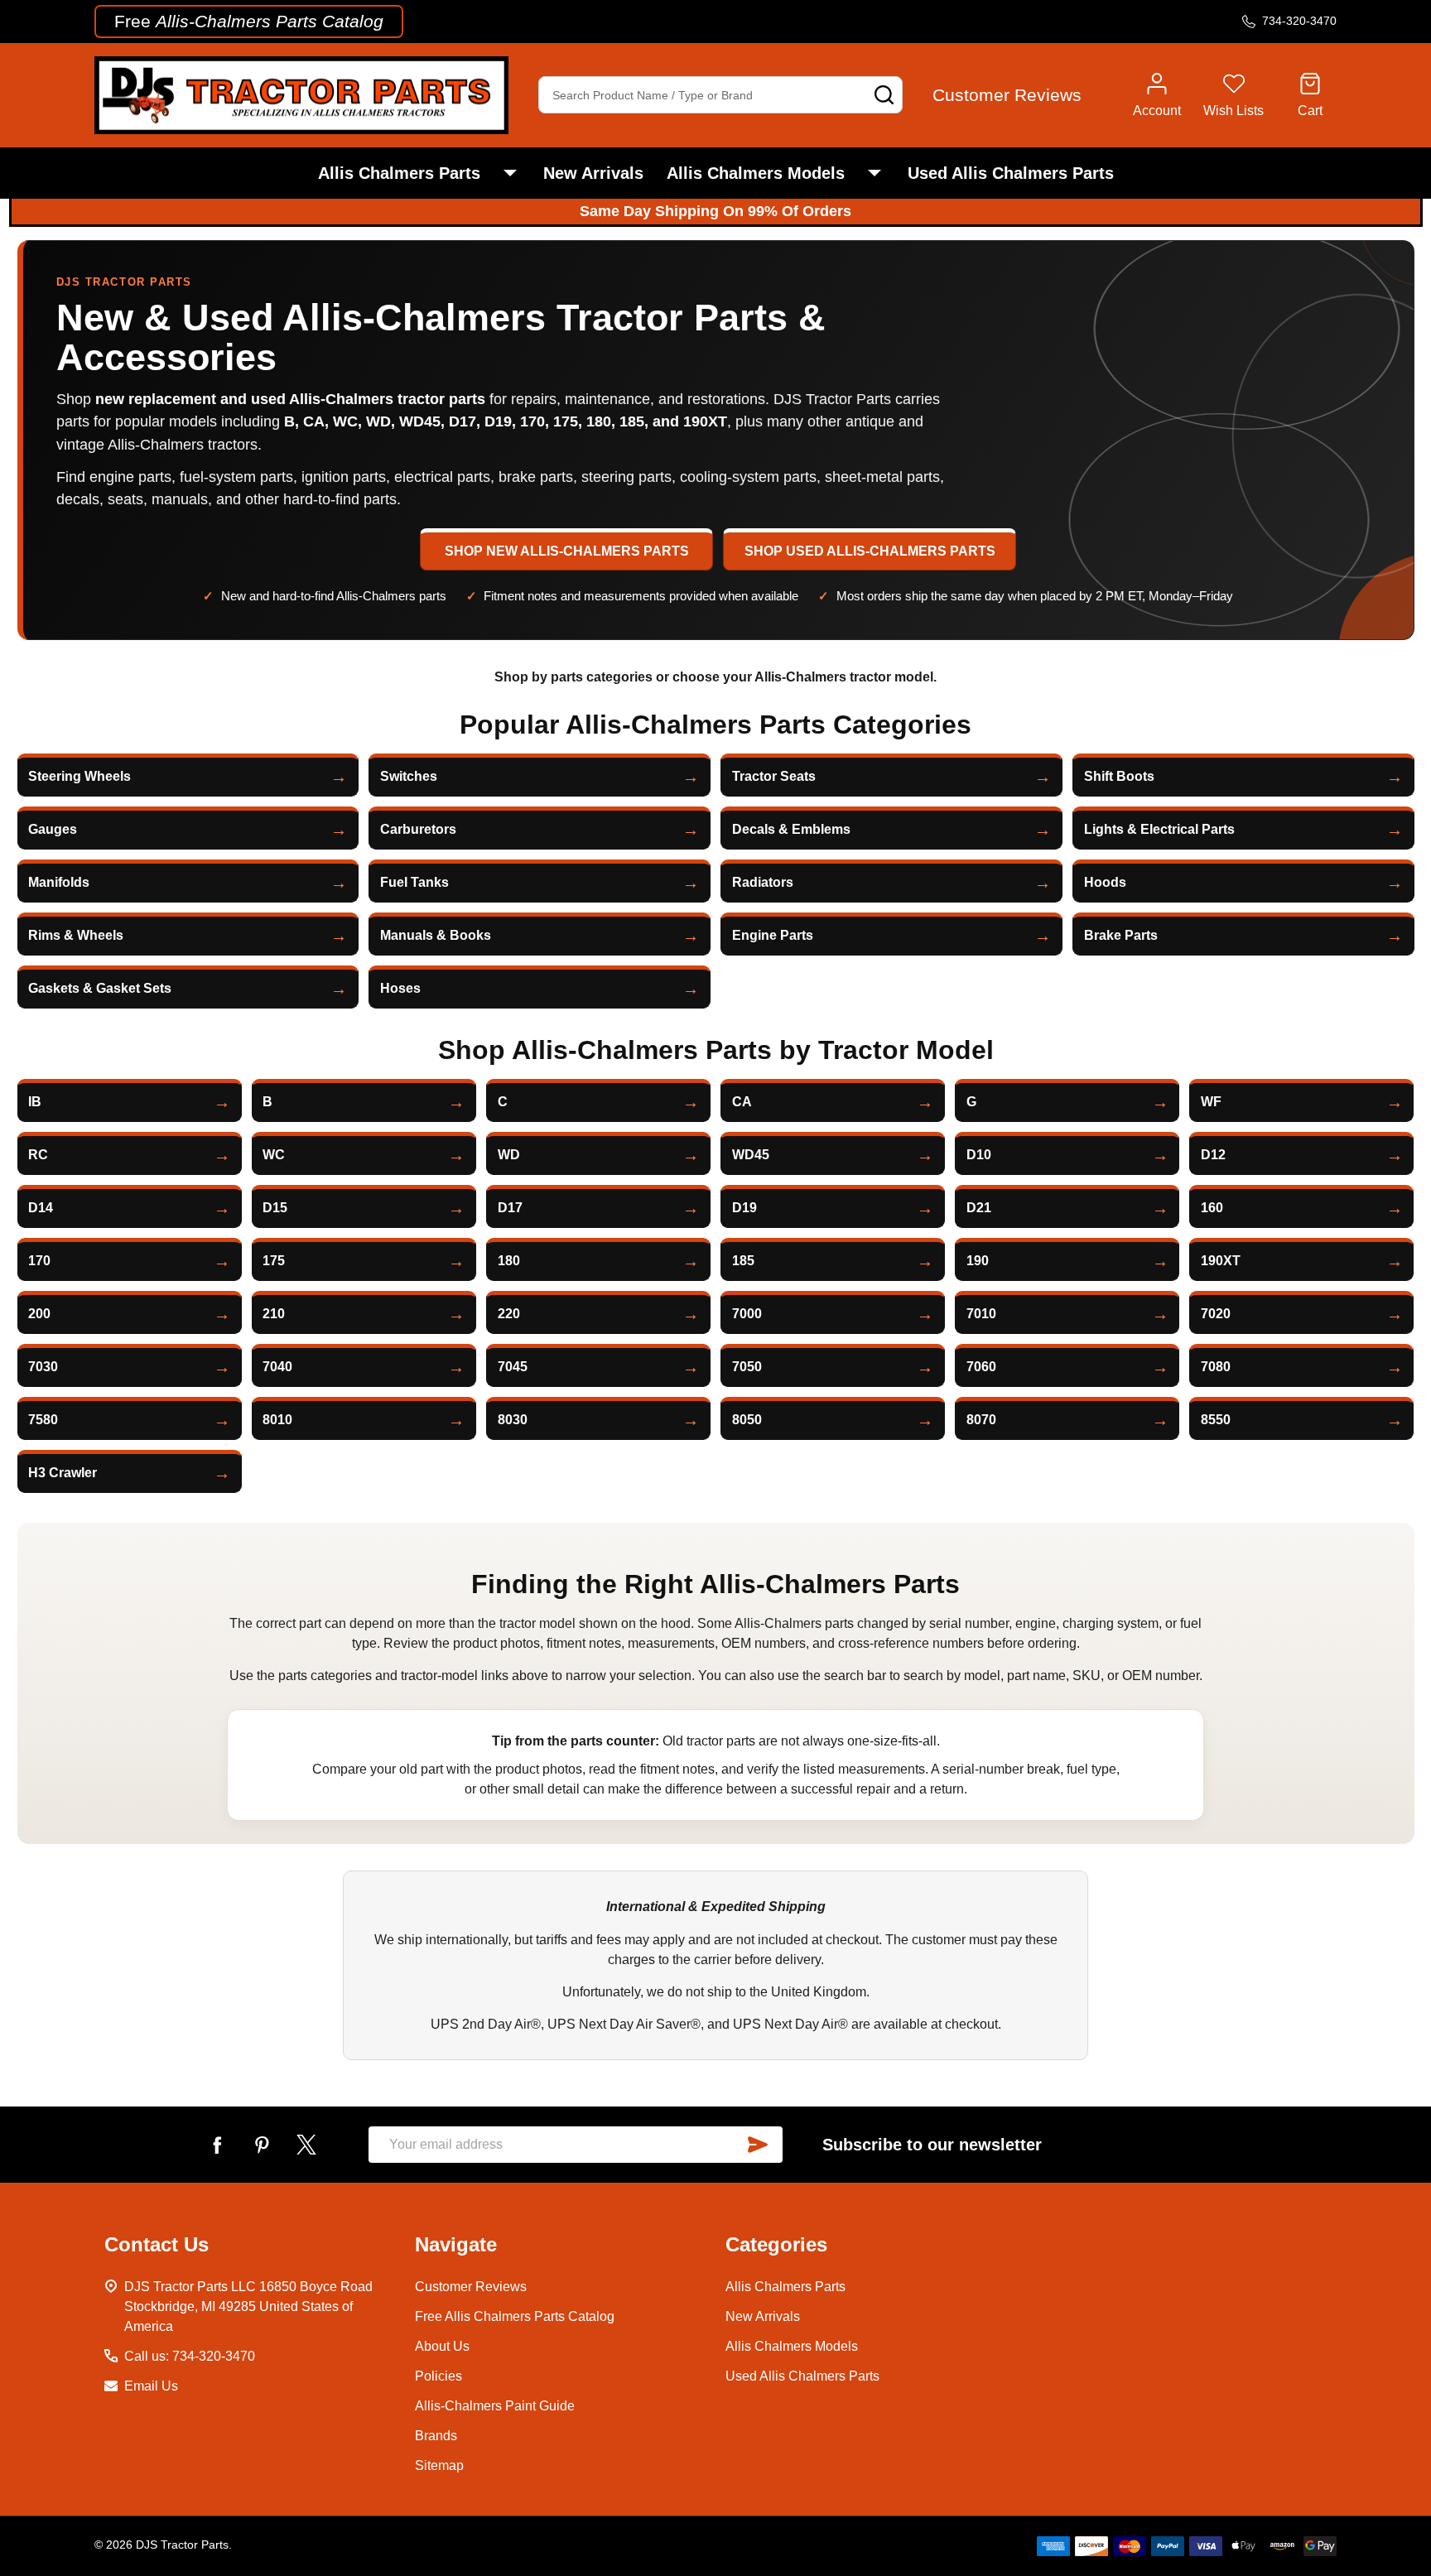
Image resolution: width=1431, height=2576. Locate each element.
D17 (510, 1208)
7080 (1216, 1367)
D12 (1213, 1155)
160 (1212, 1208)
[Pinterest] (262, 2145)
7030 (43, 1367)
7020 (1216, 1314)
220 (509, 1314)
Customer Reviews (471, 2287)
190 (978, 1261)
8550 (1216, 1420)
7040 (277, 1367)
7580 (43, 1420)
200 (39, 1314)
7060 (981, 1367)
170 (39, 1261)
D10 (979, 1155)
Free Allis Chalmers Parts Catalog (515, 2316)
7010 (981, 1314)
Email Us (151, 2386)
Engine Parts (773, 935)
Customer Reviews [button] (1007, 95)
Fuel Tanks (414, 882)
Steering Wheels (79, 776)
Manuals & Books (436, 935)
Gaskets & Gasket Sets (100, 988)
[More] (510, 173)
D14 (41, 1208)
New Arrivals (593, 173)
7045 (513, 1367)
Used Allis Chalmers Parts (1011, 173)
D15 (275, 1208)
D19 (744, 1208)
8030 (513, 1420)
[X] (306, 2145)
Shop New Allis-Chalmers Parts (567, 551)
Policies (438, 2376)
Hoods (1105, 882)
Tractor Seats (774, 776)
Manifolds (59, 882)
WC (274, 1155)
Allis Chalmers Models (756, 173)
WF (1211, 1102)
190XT (1221, 1261)
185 (743, 1261)
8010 (277, 1420)
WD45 (751, 1155)
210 (274, 1314)
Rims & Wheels (76, 935)
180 (509, 1261)
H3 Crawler (63, 1473)
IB (35, 1102)
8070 (981, 1420)
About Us (442, 2346)
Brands (436, 2436)
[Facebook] (217, 2145)
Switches (409, 776)
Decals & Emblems (791, 829)
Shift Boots (1119, 776)
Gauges (53, 829)
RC (38, 1155)
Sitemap (439, 2465)
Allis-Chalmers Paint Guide (495, 2406)
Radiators (763, 882)
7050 (747, 1367)
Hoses (400, 988)
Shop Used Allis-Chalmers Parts (870, 551)
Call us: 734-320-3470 (190, 2356)
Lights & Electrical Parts (1159, 829)
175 (274, 1261)
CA (742, 1102)
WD (509, 1155)
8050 (747, 1420)
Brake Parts (1121, 935)
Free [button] (249, 21)
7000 (747, 1314)
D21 (979, 1208)
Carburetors (418, 829)
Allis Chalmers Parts (399, 173)
